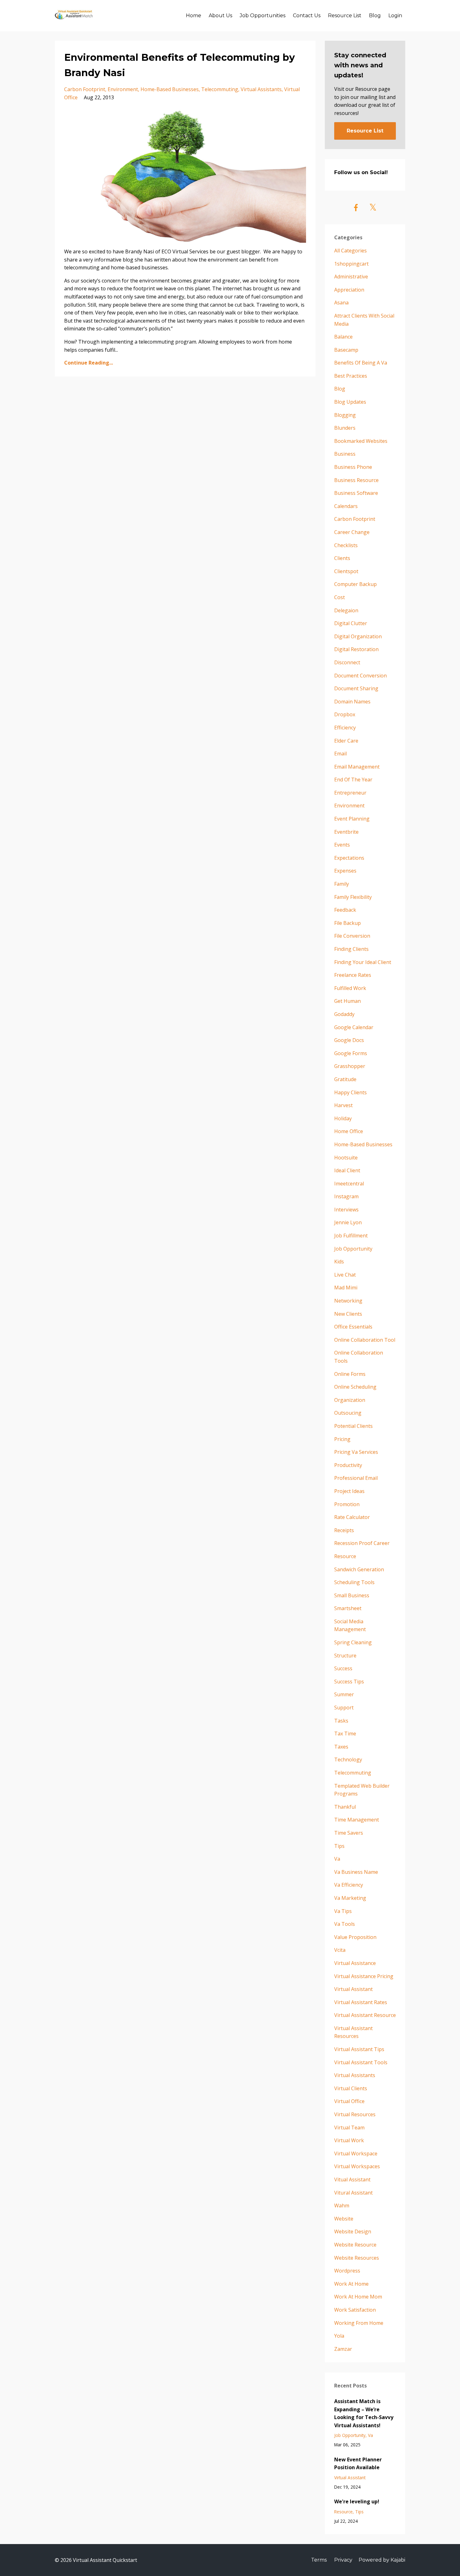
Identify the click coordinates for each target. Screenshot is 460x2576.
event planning (352, 819)
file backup (348, 923)
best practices (351, 376)
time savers (349, 1833)
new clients (348, 1314)
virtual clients (351, 2088)
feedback (345, 910)
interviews (346, 1210)
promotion (347, 1504)
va (337, 1859)
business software (356, 493)
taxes (341, 1747)
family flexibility (353, 897)
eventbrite (346, 832)
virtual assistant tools (361, 2062)
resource (345, 1556)
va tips (343, 1911)
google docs (349, 1040)
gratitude (345, 1079)
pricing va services (356, 1452)
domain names (352, 702)
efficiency (345, 728)
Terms (319, 2560)
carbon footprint (85, 89)
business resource (356, 480)
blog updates (350, 402)
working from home (359, 2323)
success (343, 1668)
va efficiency (349, 1885)
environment (123, 89)
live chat (345, 1275)
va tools (345, 1924)
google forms (351, 1053)
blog (340, 389)
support (344, 1708)
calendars (346, 506)
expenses (345, 871)
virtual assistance (355, 1963)
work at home (351, 2284)
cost (340, 597)
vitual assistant (352, 2179)
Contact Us (307, 16)
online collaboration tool (365, 1340)
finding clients (351, 949)
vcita (340, 1950)
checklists (346, 545)
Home (194, 16)
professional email (356, 1478)
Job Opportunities (263, 16)
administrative (351, 277)
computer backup (355, 584)
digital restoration (356, 649)
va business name (356, 1872)
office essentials (353, 1327)
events (342, 845)
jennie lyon (348, 1222)
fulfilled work (350, 988)
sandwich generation (359, 1569)
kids (339, 1262)
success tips (349, 1682)
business (345, 454)
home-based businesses (170, 89)
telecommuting (220, 89)
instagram (346, 1196)
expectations (349, 858)
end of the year (353, 780)
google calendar (354, 1027)
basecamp (346, 350)
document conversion (360, 676)
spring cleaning (353, 1642)
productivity (348, 1465)
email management (357, 767)
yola (339, 2336)
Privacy (343, 2560)
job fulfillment (351, 1236)
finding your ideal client (363, 962)
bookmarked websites (361, 441)
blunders (345, 428)
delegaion (346, 610)
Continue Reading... (89, 363)
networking (348, 1301)
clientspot (346, 571)
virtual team (349, 2128)
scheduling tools (354, 1582)
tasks (341, 1721)
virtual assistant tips (359, 2049)
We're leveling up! (357, 2501)
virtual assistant (353, 1989)
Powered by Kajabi (382, 2560)
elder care (346, 741)
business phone (353, 467)
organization (350, 1400)
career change (352, 532)
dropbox (345, 714)
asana (341, 303)
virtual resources (355, 2114)
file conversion (352, 936)
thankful (345, 1807)
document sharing (356, 688)
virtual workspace (356, 2154)
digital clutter (351, 623)
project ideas (349, 1491)
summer (344, 1694)
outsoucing (348, 1413)
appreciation (349, 290)
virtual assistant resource (365, 2015)
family (342, 884)
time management (357, 1820)
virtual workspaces (357, 2166)
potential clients (353, 1426)
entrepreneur (350, 793)
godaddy (344, 1014)
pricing (342, 1439)
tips (339, 1846)
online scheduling (355, 1387)
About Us (220, 16)
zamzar (343, 2349)
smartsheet (348, 1608)
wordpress (347, 2271)
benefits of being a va (361, 363)
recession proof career (362, 1543)
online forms (350, 1374)
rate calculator (352, 1517)
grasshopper (350, 1066)
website (344, 2219)
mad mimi (346, 1288)
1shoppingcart (351, 264)
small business (352, 1595)
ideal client (347, 1170)
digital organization (358, 636)
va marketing (350, 1898)
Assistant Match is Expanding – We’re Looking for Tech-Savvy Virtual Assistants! (364, 2413)
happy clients (350, 1092)
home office (349, 1131)
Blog (375, 16)
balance (343, 337)
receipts (344, 1530)
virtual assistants (261, 89)
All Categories (350, 251)
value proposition (355, 1937)
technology (348, 1760)
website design (353, 2231)
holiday (343, 1118)
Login (395, 16)
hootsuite (346, 1158)
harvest (343, 1105)
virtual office (349, 2101)
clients (342, 558)
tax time (345, 1734)
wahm (342, 2205)
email (340, 754)
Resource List (345, 16)
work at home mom (358, 2297)
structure (345, 1656)
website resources (357, 2258)
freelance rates (353, 975)
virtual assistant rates (361, 2002)
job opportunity (353, 1249)
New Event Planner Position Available (358, 2464)
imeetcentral (349, 1184)
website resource (355, 2245)
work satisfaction (355, 2310)
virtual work (349, 2140)
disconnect (347, 662)
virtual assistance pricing (364, 1976)
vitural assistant (353, 2193)
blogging (345, 415)
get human (348, 1001)
